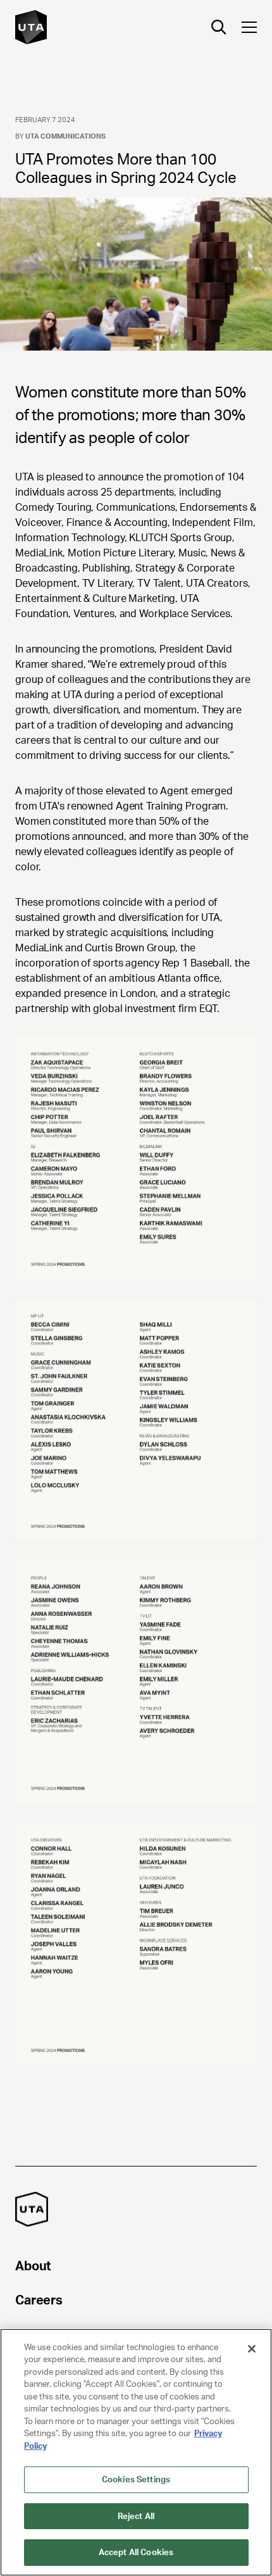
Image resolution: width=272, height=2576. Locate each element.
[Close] (252, 2349)
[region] (136, 2452)
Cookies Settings (136, 2479)
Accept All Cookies (136, 2552)
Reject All (136, 2516)
